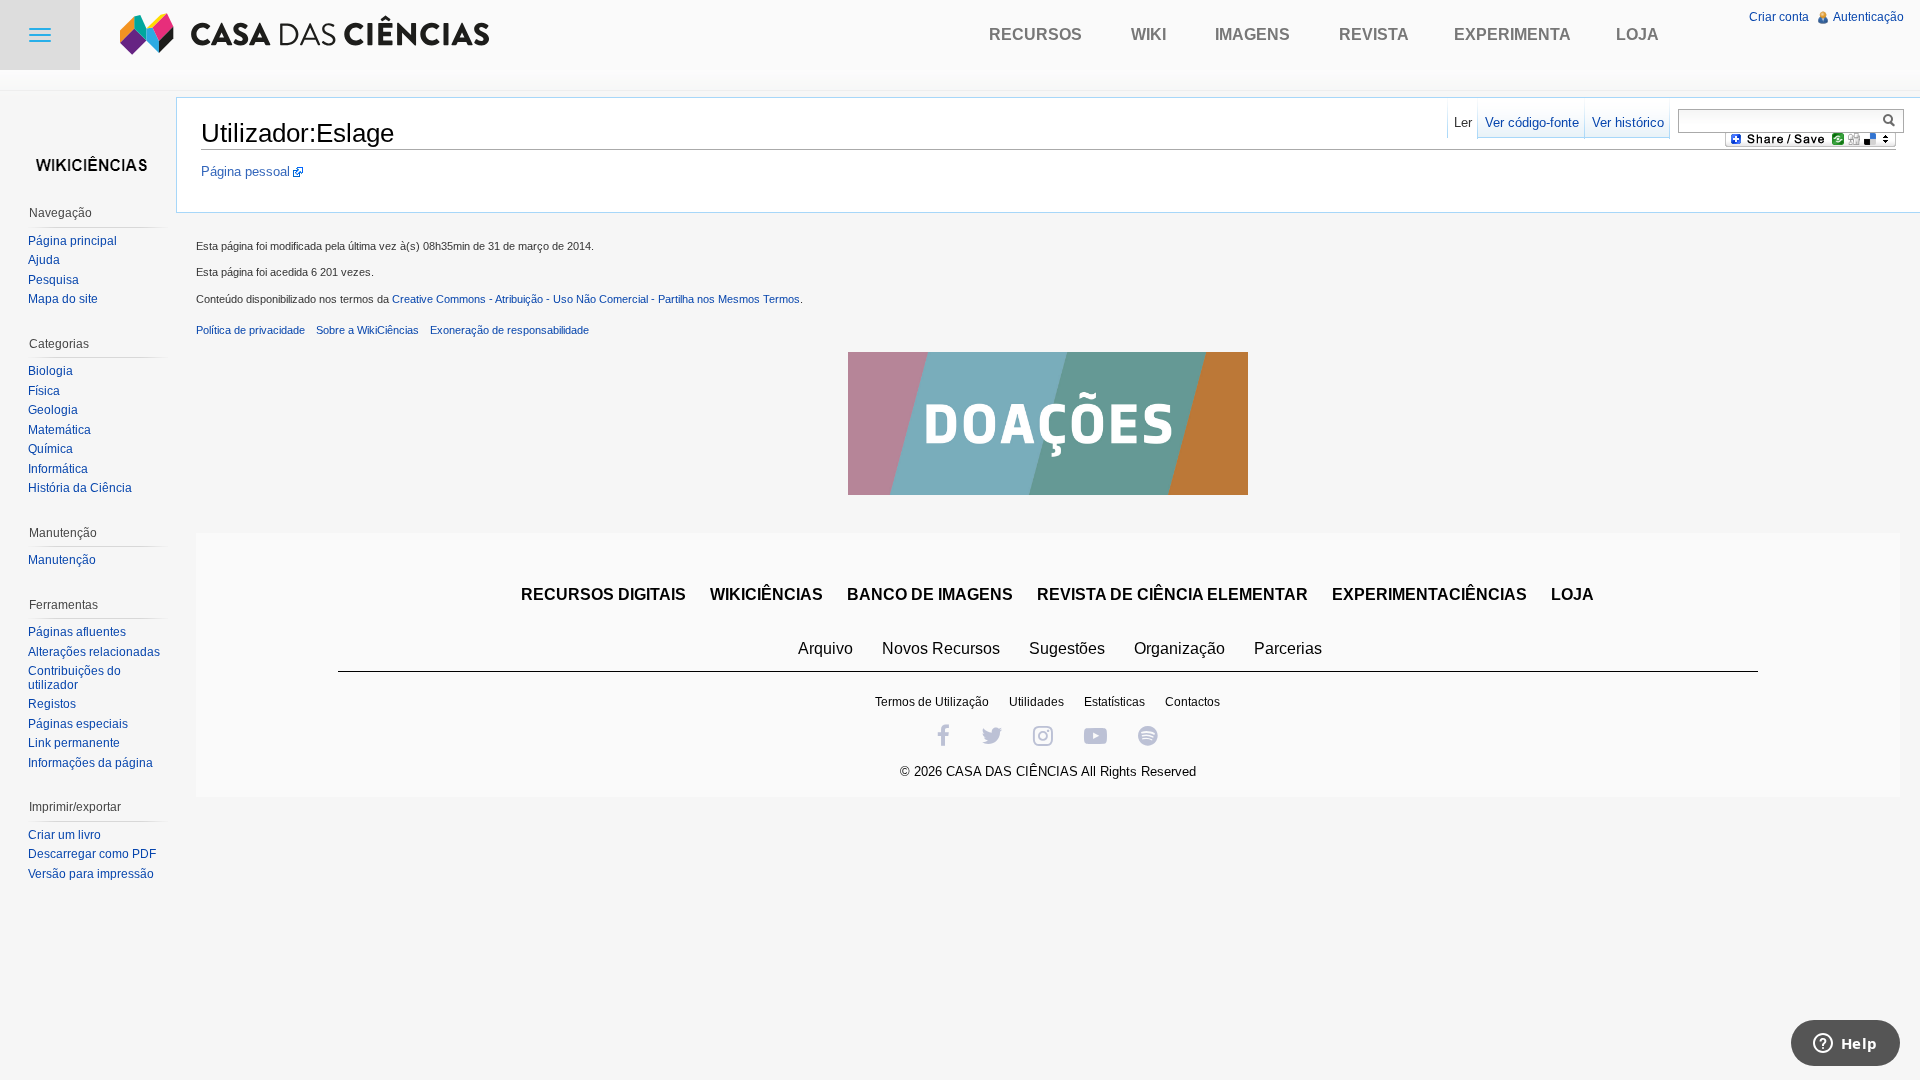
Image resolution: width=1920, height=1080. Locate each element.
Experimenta (1512, 34)
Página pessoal (245, 171)
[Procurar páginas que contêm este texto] (1892, 120)
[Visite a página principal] (88, 162)
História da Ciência (80, 488)
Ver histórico (1628, 122)
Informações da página (90, 763)
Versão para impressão (91, 874)
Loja (1637, 34)
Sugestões (1067, 648)
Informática (58, 469)
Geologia (53, 410)
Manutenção (62, 560)
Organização (1179, 648)
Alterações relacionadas (94, 652)
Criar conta (1779, 17)
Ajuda (44, 260)
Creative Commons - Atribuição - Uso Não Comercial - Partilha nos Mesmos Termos (596, 299)
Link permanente (74, 743)
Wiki (1148, 34)
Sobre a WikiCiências (367, 330)
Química (50, 449)
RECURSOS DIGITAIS (603, 594)
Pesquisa (53, 280)
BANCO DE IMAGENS (930, 594)
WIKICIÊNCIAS (766, 594)
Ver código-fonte (1532, 122)
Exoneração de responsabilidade (509, 330)
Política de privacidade (250, 330)
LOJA (1572, 594)
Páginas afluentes (77, 632)
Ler (1463, 122)
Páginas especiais (78, 724)
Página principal (72, 241)
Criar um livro (64, 835)
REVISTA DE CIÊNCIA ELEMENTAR (1172, 594)
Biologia (50, 371)
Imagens (1252, 34)
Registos (52, 704)
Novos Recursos (941, 648)
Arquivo (825, 648)
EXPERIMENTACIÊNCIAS (1429, 594)
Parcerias (1288, 648)
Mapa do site (63, 299)
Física (44, 391)
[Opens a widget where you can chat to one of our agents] (1845, 1045)
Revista (1374, 34)
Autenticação (1868, 17)
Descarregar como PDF (92, 854)
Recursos (1035, 34)
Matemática (59, 430)
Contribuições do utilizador (74, 678)
